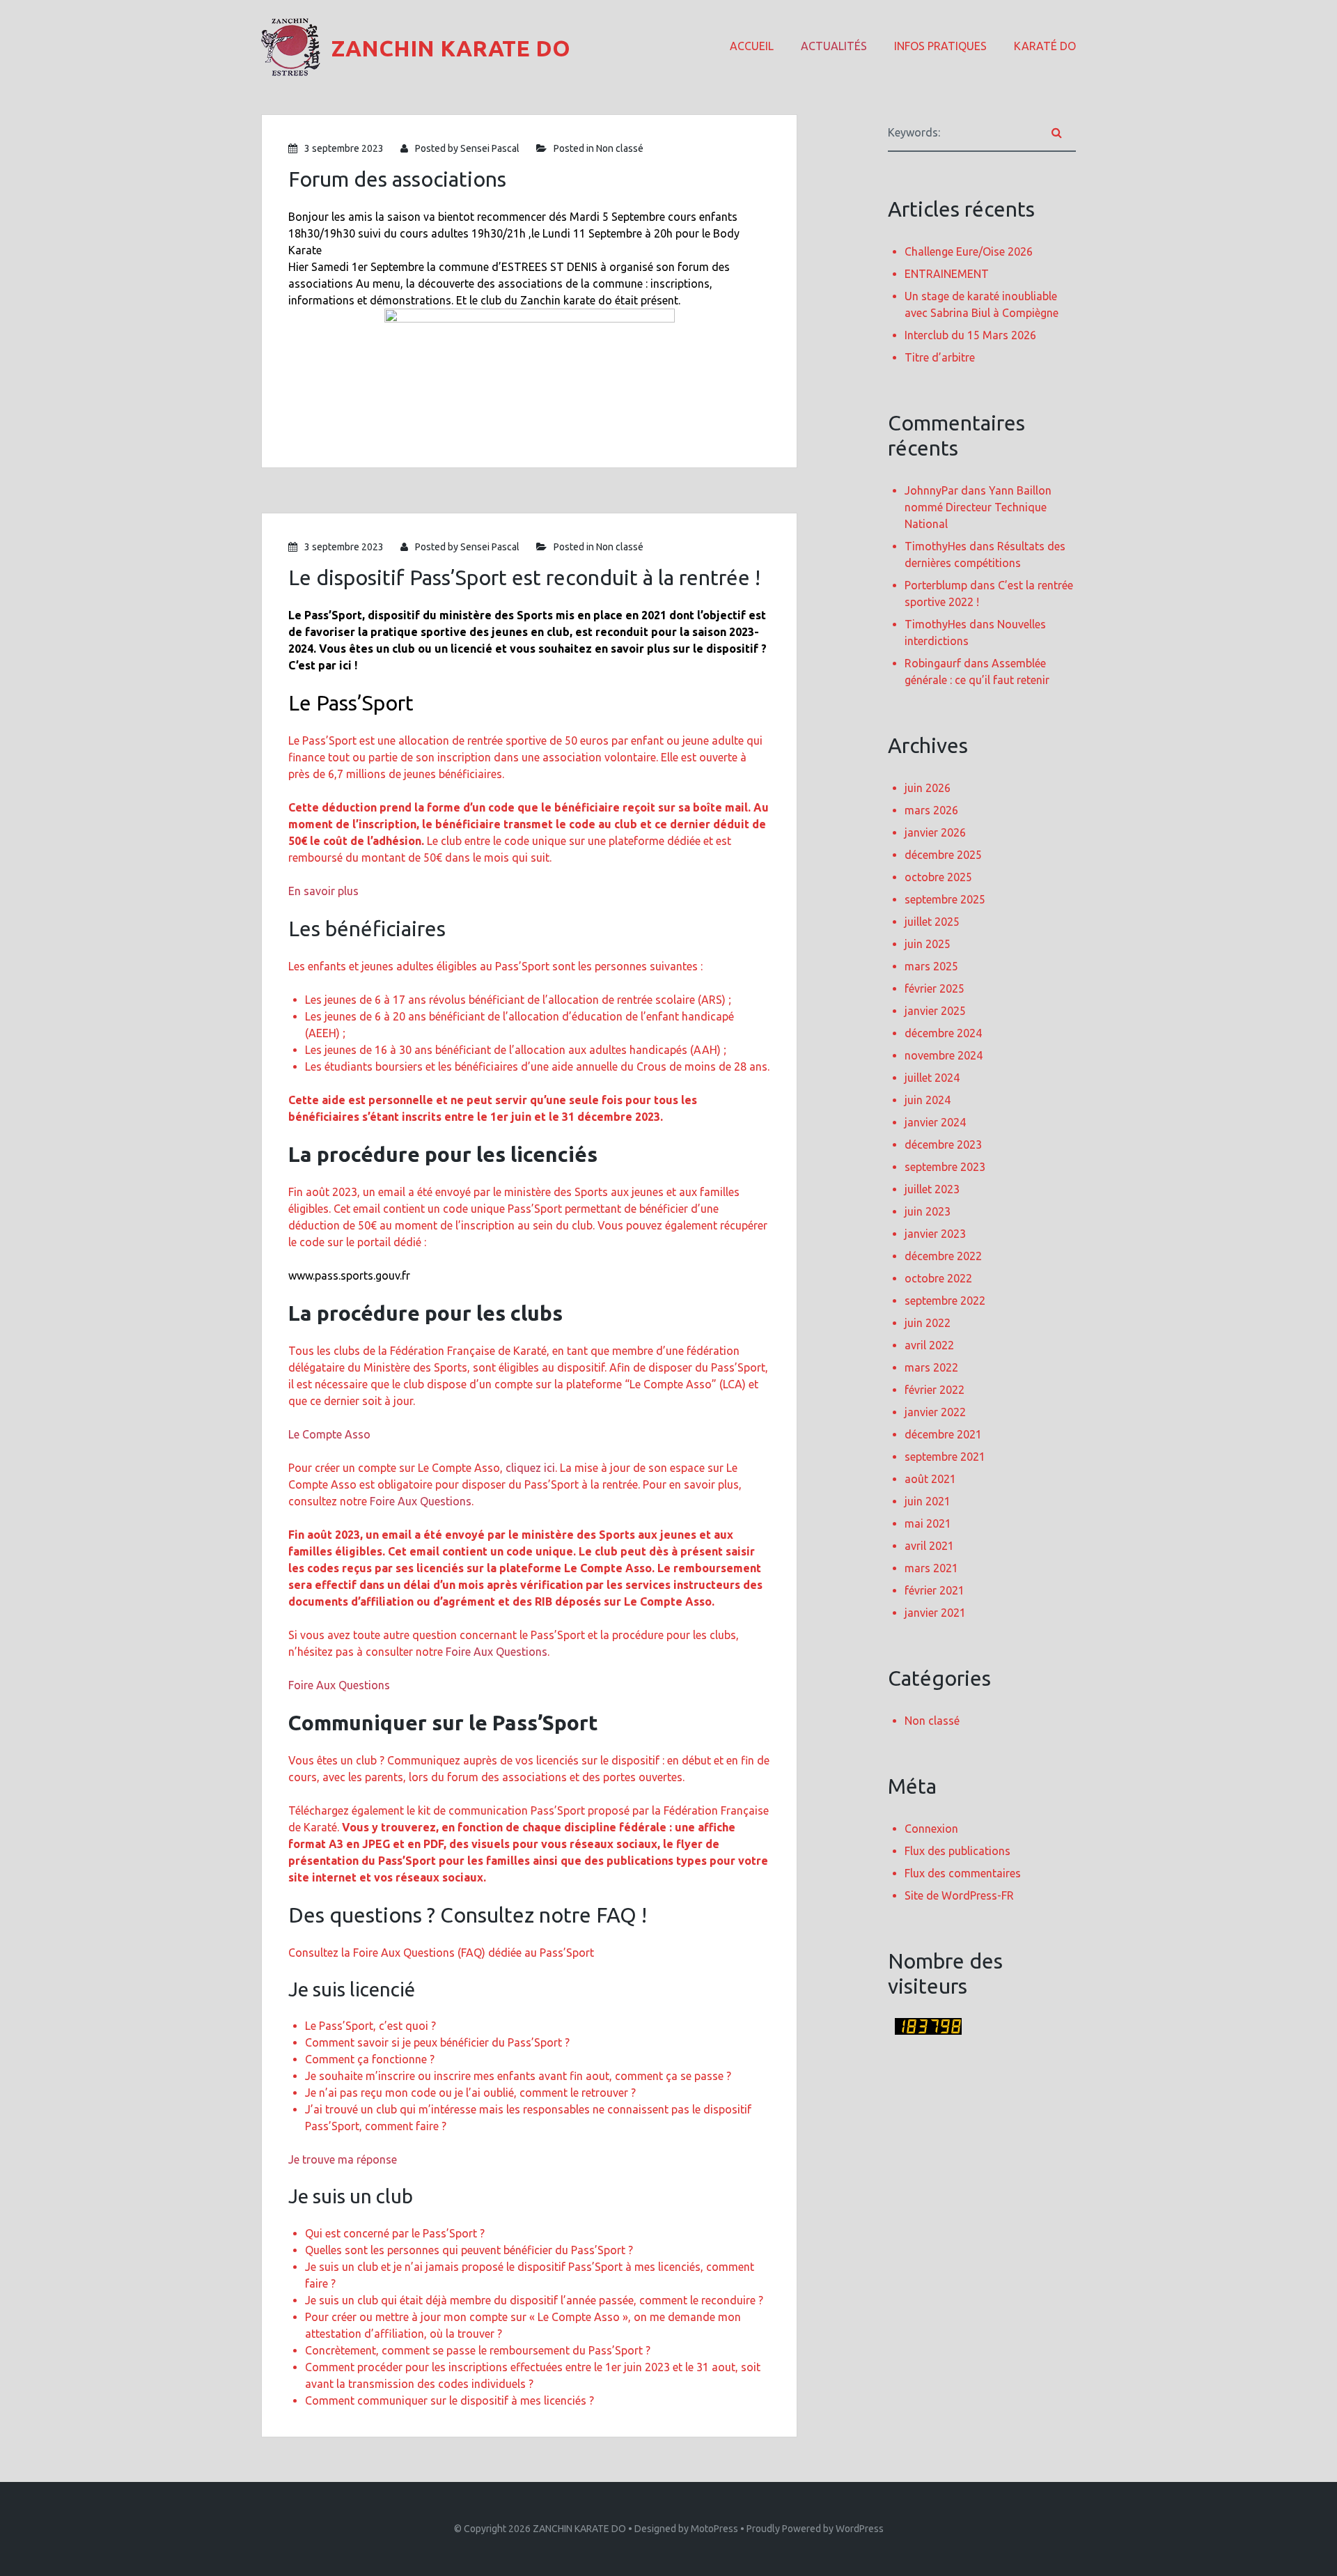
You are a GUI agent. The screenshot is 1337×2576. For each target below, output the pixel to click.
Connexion (931, 1829)
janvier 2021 (935, 1613)
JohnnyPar (931, 490)
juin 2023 (928, 1211)
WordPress (860, 2529)
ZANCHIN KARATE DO (579, 2529)
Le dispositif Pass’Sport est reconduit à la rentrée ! (524, 577)
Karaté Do (1045, 46)
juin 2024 (928, 1100)
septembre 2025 (945, 899)
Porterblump (936, 585)
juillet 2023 (932, 1189)
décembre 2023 (943, 1145)
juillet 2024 (932, 1078)
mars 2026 (931, 810)
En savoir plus (323, 891)
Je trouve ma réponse (343, 2159)
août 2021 (930, 1479)
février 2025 (935, 988)
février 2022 (935, 1390)
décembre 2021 (943, 1434)
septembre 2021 (945, 1457)
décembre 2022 (943, 1256)
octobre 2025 (938, 877)
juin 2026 (928, 788)
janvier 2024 (935, 1122)
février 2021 (935, 1590)
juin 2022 (928, 1323)
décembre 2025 (943, 855)
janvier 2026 (935, 832)
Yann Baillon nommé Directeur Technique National (978, 507)
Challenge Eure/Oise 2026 (969, 251)
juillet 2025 (932, 922)
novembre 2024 (944, 1055)
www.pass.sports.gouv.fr (349, 1275)
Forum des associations (397, 179)
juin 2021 (928, 1501)
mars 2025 (931, 966)
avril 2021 (929, 1546)
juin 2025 (928, 944)
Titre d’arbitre (940, 357)
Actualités (834, 46)
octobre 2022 (938, 1278)
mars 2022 (931, 1367)
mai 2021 (928, 1523)
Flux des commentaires (963, 1873)
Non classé (620, 148)
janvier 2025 (935, 1011)
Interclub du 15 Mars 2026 (970, 335)
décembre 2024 (943, 1033)
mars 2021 (931, 1568)
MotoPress (714, 2529)
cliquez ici (530, 1468)
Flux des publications (957, 1851)
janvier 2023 (935, 1234)
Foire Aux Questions (421, 1501)
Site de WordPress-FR (959, 1895)
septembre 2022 (945, 1301)
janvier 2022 (935, 1412)
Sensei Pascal (490, 148)
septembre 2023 (945, 1167)
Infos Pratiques (940, 46)
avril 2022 (929, 1345)
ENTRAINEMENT (947, 274)
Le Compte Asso (329, 1434)
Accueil (752, 46)
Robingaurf (933, 663)
